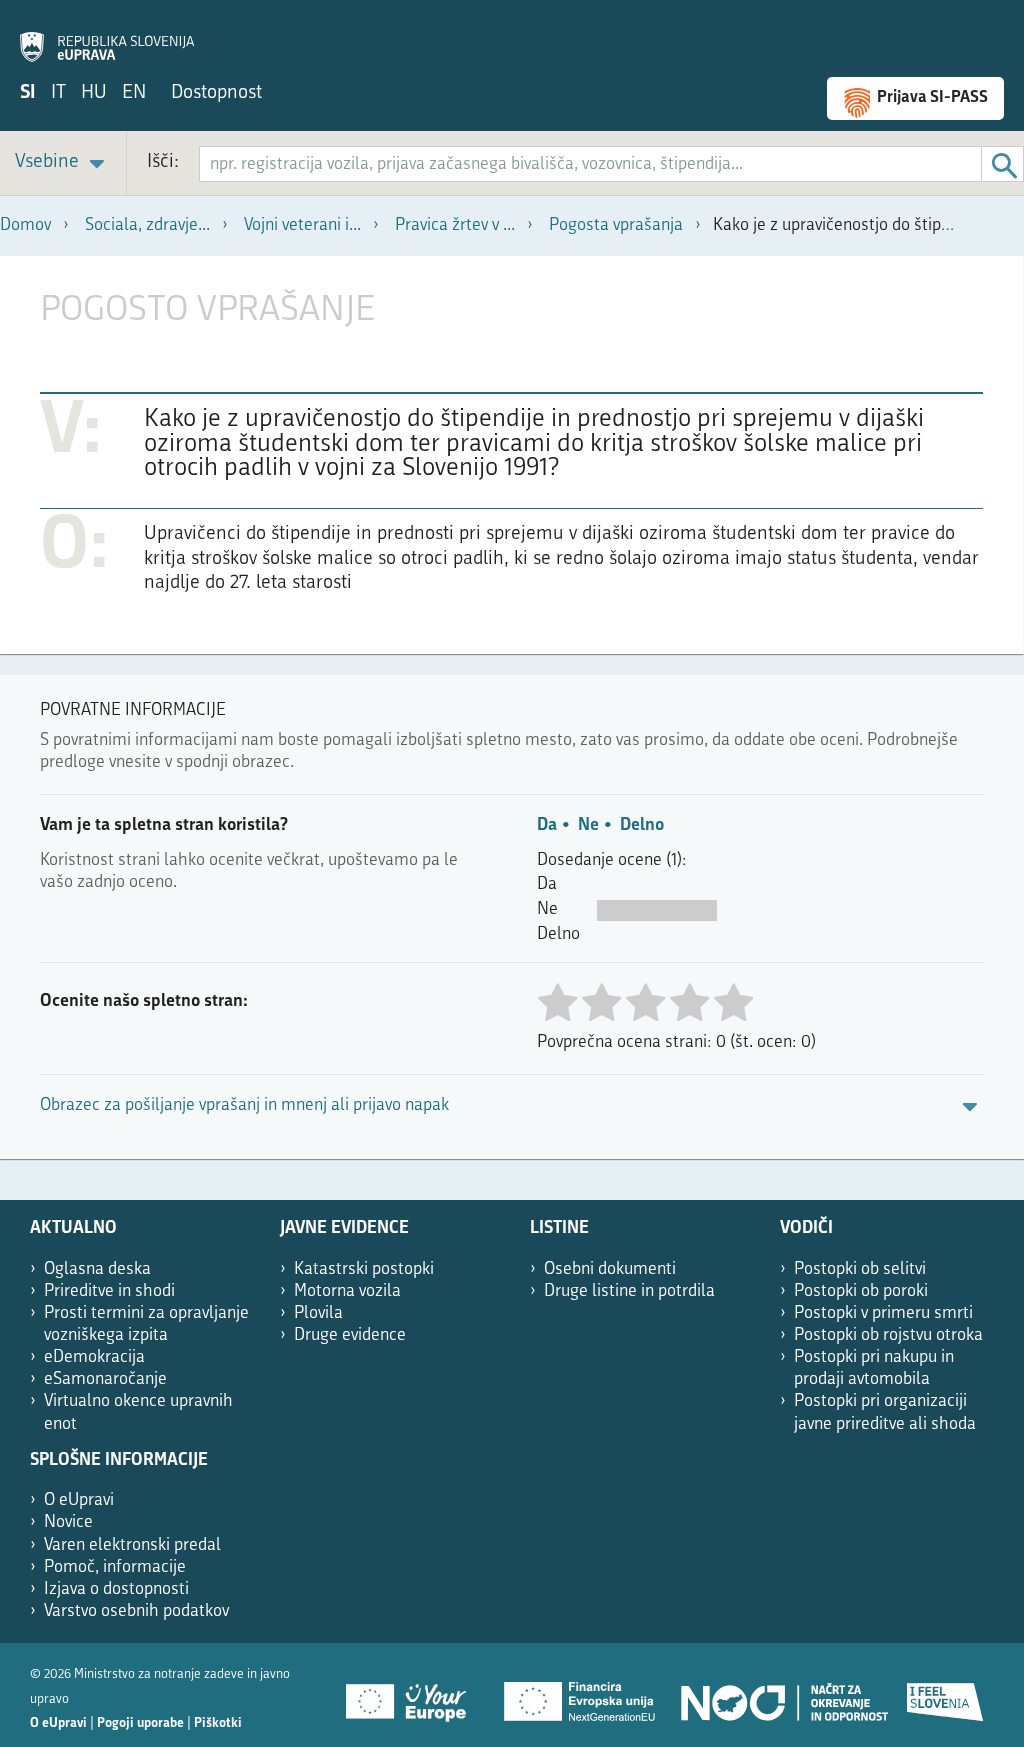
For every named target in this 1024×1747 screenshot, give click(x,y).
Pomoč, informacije (115, 1567)
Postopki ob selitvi (860, 1269)
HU (94, 93)
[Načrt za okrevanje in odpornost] (783, 1695)
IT (58, 93)
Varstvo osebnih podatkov (136, 1611)
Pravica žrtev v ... (455, 225)
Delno (642, 825)
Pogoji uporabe (140, 1723)
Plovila (318, 1313)
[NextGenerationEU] (581, 1695)
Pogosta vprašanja (616, 225)
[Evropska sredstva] (946, 1695)
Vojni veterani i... (302, 225)
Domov (25, 225)
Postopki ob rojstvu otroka (888, 1335)
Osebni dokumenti (610, 1269)
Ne (588, 825)
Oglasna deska (97, 1269)
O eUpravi (79, 1500)
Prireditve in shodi (109, 1291)
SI (28, 93)
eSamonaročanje (105, 1379)
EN (134, 93)
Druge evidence (350, 1335)
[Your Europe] (413, 1695)
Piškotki (218, 1723)
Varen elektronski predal (132, 1545)
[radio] (557, 1004)
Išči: (163, 162)
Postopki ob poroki (861, 1291)
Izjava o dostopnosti (116, 1589)
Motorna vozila (347, 1291)
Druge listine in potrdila (629, 1291)
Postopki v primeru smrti (883, 1313)
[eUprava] (107, 36)
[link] (63, 163)
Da (547, 825)
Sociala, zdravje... (147, 225)
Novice (68, 1522)
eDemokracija (94, 1357)
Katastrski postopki (364, 1269)
